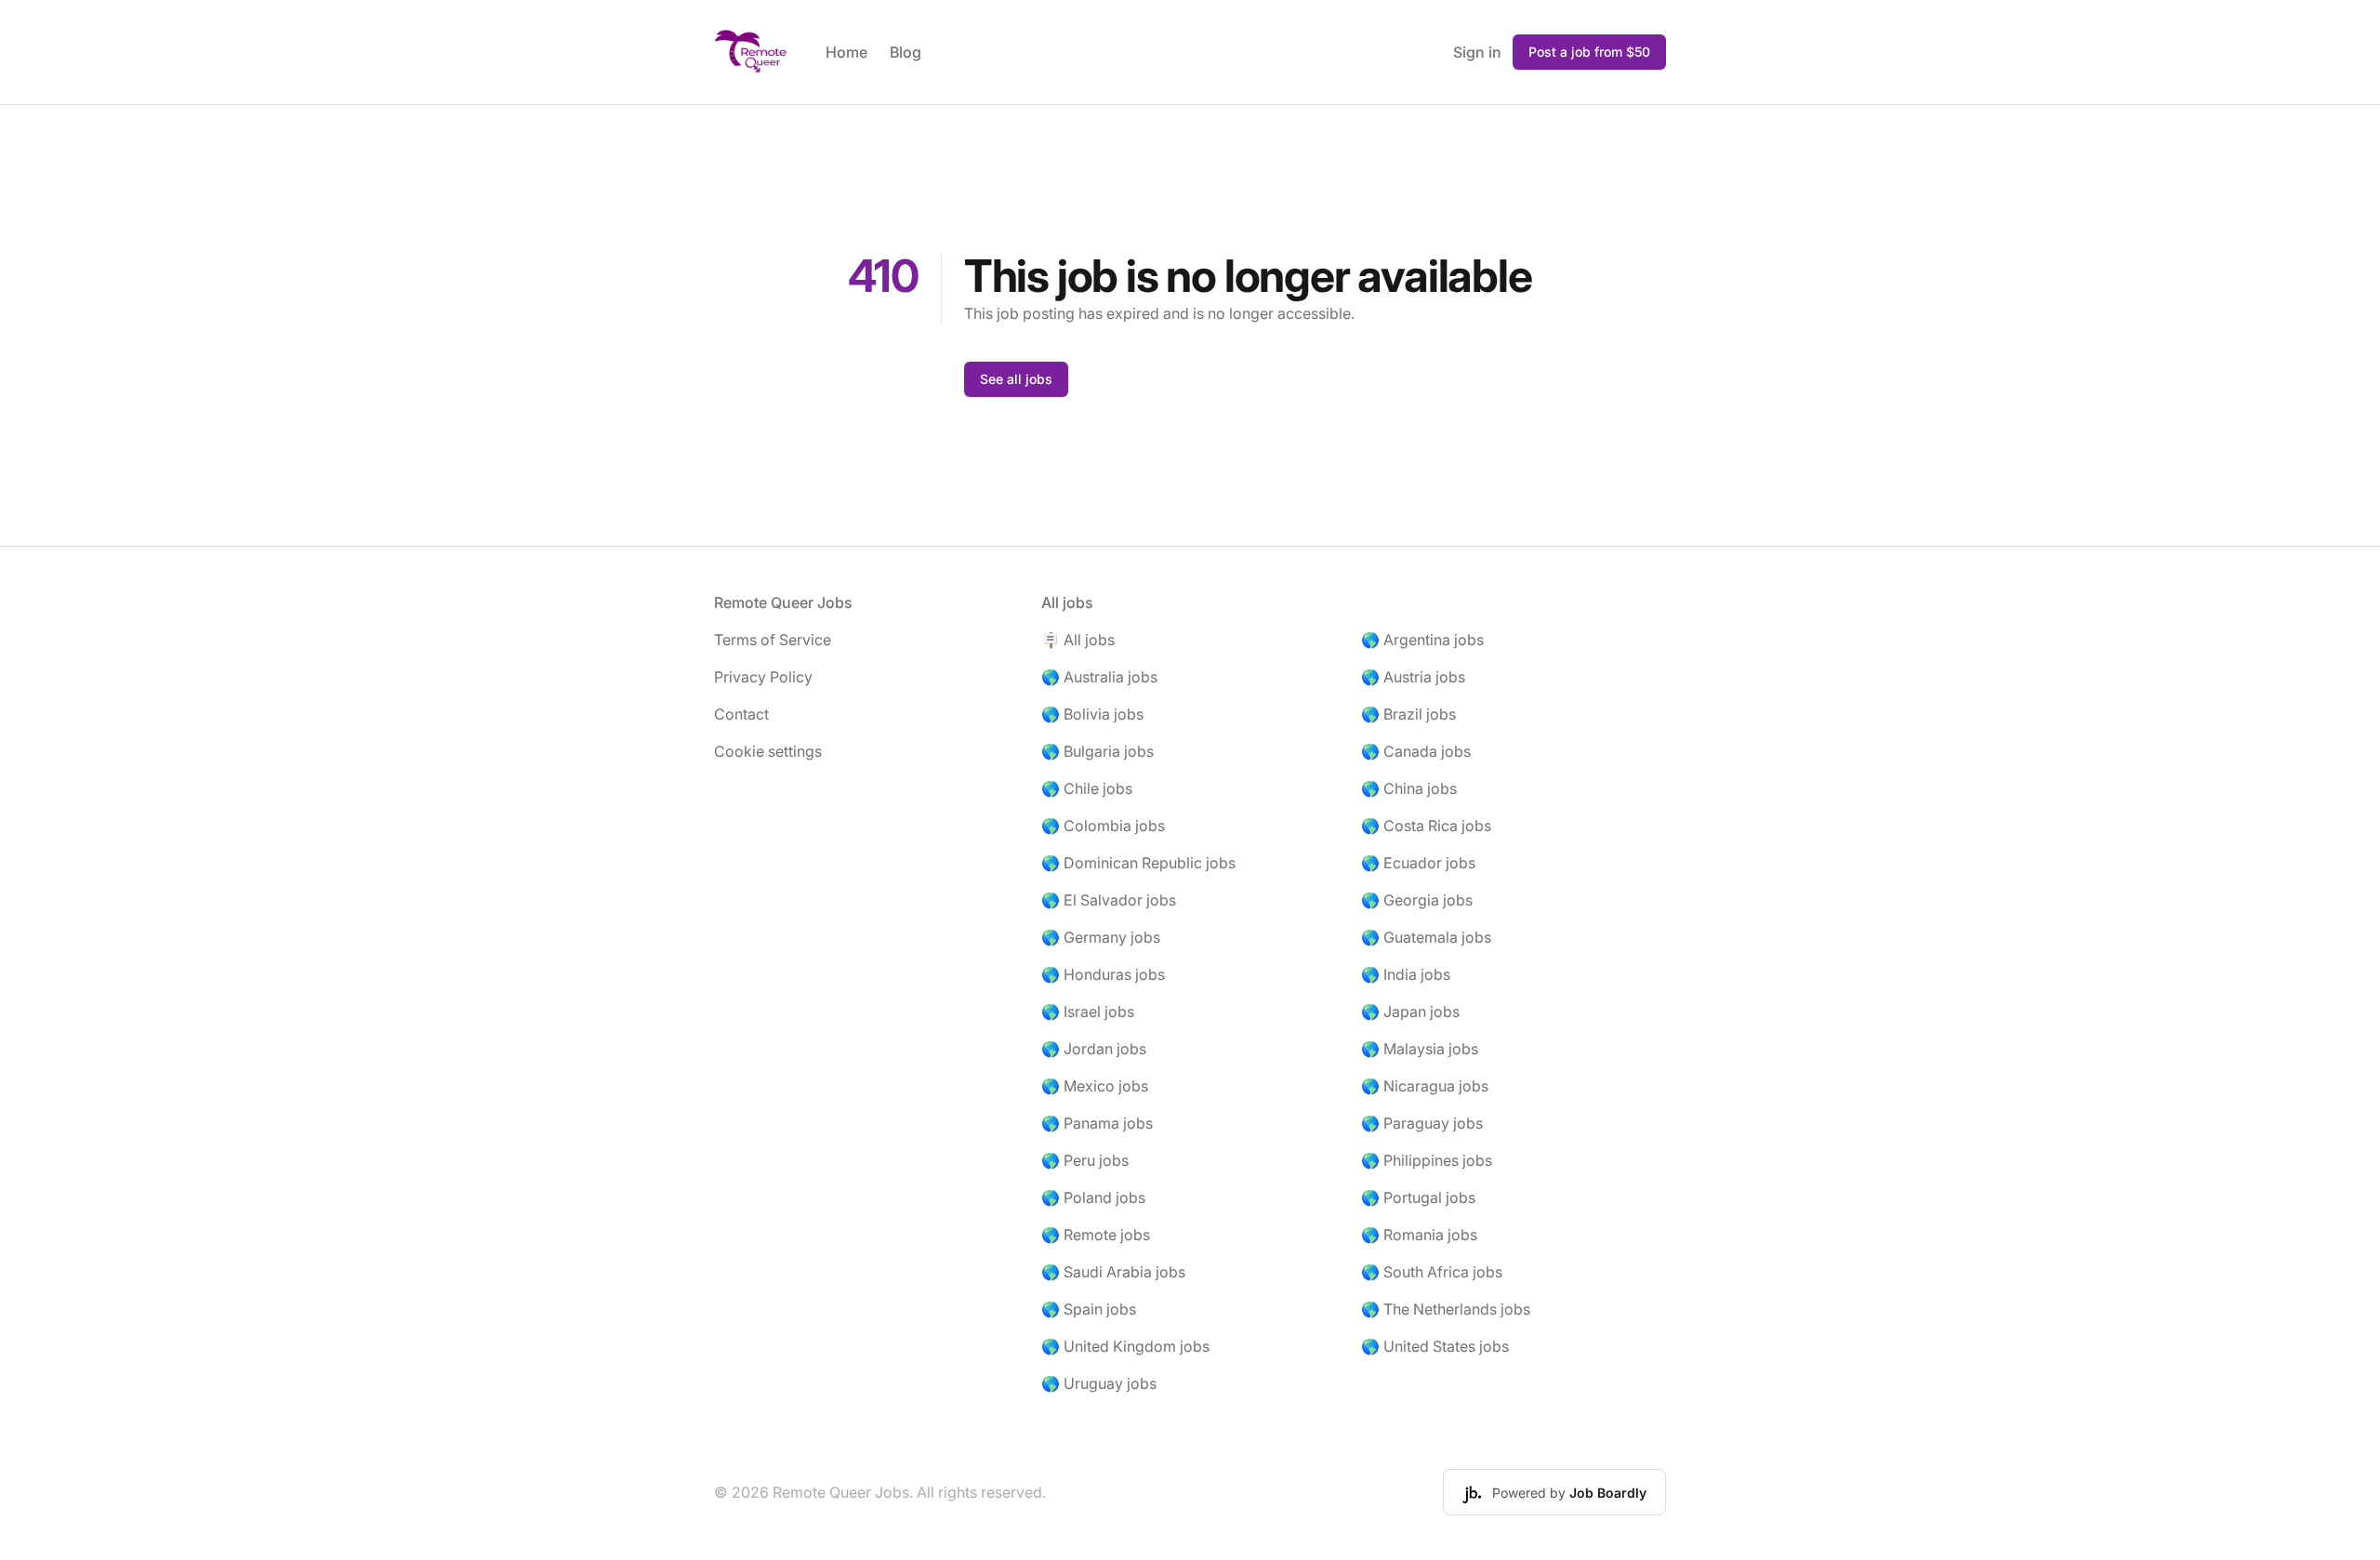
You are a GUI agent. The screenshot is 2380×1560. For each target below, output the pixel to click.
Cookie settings (768, 751)
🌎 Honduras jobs (1103, 974)
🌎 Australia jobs (1099, 677)
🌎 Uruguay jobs (1099, 1383)
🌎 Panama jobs (1097, 1123)
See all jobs (1016, 379)
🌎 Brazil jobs (1408, 714)
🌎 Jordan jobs (1094, 1049)
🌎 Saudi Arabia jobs (1113, 1272)
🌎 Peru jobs (1085, 1160)
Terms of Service (773, 640)
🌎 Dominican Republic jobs (1138, 863)
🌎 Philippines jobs (1427, 1160)
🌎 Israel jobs (1088, 1011)
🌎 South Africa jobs (1432, 1272)
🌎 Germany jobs (1101, 937)
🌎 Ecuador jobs (1418, 863)
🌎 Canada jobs (1416, 751)
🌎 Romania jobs (1419, 1235)
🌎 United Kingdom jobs (1125, 1346)
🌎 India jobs (1406, 974)
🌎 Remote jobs (1096, 1235)
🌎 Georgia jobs (1417, 900)
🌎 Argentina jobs (1422, 640)
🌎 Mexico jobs (1095, 1086)
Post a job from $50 (1589, 52)
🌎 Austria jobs (1413, 677)
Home (846, 52)
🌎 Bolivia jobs (1092, 714)
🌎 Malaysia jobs (1420, 1049)
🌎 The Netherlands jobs (1446, 1309)
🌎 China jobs (1409, 788)
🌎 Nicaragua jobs (1425, 1086)
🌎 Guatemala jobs (1426, 937)
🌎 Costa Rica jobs (1426, 826)
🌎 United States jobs (1435, 1346)
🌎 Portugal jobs (1418, 1197)
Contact (741, 714)
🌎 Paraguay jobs (1422, 1123)
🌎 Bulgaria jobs (1097, 751)
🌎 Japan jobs (1410, 1011)
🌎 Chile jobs (1087, 788)
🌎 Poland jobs (1093, 1197)
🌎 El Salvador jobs (1109, 900)
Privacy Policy (763, 677)
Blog (906, 52)
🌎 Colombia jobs (1103, 826)
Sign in (1477, 52)
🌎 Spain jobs (1089, 1309)
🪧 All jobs (1078, 640)
